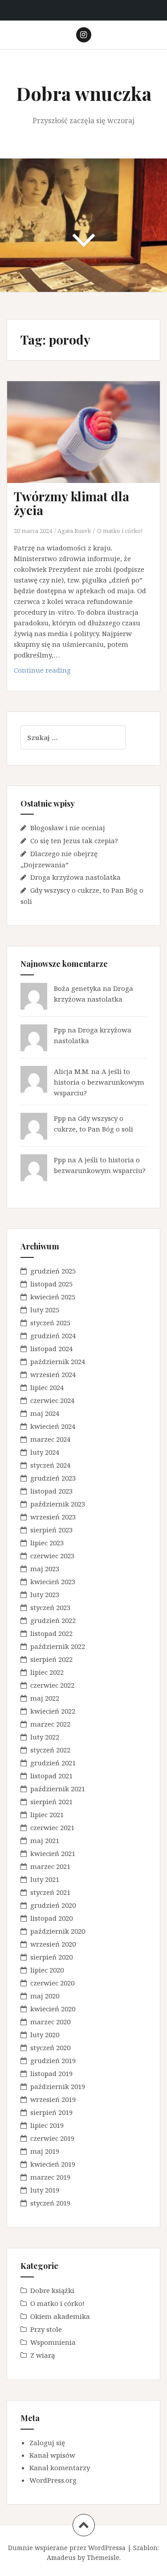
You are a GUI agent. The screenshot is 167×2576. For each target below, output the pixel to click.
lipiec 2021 (47, 1814)
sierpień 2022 (51, 1659)
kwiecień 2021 (53, 1853)
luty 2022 (45, 1737)
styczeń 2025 (50, 1323)
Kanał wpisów (52, 2455)
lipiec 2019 (47, 2125)
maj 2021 (45, 1840)
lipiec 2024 (47, 1387)
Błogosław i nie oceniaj (68, 828)
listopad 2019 (51, 2073)
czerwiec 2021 (52, 1827)
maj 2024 (45, 1413)
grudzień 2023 (53, 1478)
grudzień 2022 (53, 1620)
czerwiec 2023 (52, 1556)
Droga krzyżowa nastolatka (75, 877)
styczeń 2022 (50, 1750)
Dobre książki (52, 2290)
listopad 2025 (51, 1284)
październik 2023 (58, 1504)
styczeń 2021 (50, 1892)
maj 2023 (45, 1569)
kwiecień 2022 (53, 1711)
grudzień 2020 (53, 1905)
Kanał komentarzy (60, 2468)
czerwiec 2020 (52, 1983)
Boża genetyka (77, 988)
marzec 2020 (50, 2022)
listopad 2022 (51, 1633)
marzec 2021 (50, 1866)
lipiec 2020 (47, 1970)
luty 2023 (45, 1594)
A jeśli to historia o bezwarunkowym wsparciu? (99, 1082)
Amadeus (61, 2557)
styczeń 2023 (50, 1607)
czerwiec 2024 (52, 1400)
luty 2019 (45, 2190)
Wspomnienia (53, 2342)
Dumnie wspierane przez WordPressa (67, 2548)
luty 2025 (45, 1310)
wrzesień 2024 (53, 1374)
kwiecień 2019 (53, 2164)
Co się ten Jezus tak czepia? (74, 841)
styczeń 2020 (50, 2047)
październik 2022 (58, 1646)
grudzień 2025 (53, 1271)
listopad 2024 (51, 1348)
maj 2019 (45, 2151)
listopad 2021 (51, 1776)
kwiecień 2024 (53, 1426)
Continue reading (57, 672)
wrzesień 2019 (53, 2099)
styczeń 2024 (50, 1465)
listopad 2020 (51, 1918)
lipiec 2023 (47, 1543)
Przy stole (46, 2329)
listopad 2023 (51, 1491)
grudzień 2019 (53, 2060)
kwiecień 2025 (53, 1297)
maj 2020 (45, 1996)
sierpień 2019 (51, 2112)
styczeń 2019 (50, 2203)
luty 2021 (45, 1879)
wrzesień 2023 (53, 1517)
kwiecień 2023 (53, 1581)
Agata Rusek (74, 531)
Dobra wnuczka (84, 93)
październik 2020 (58, 1931)
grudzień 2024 (53, 1336)
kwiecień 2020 (53, 2009)
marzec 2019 (50, 2177)
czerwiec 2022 (52, 1685)
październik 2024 (58, 1361)
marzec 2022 (50, 1724)
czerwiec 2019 (52, 2138)
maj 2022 (45, 1698)
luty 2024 (45, 1452)
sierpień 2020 (51, 1957)
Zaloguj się (47, 2443)
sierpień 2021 (51, 1802)
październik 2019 (58, 2086)
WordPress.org (53, 2480)
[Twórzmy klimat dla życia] (90, 444)
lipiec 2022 (47, 1672)
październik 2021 (58, 1789)
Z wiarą (43, 2355)
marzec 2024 (50, 1439)
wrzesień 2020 (53, 1944)
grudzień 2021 (53, 1763)
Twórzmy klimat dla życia (71, 503)
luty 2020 (45, 2035)
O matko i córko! (120, 531)
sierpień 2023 (51, 1530)
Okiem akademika (60, 2316)
